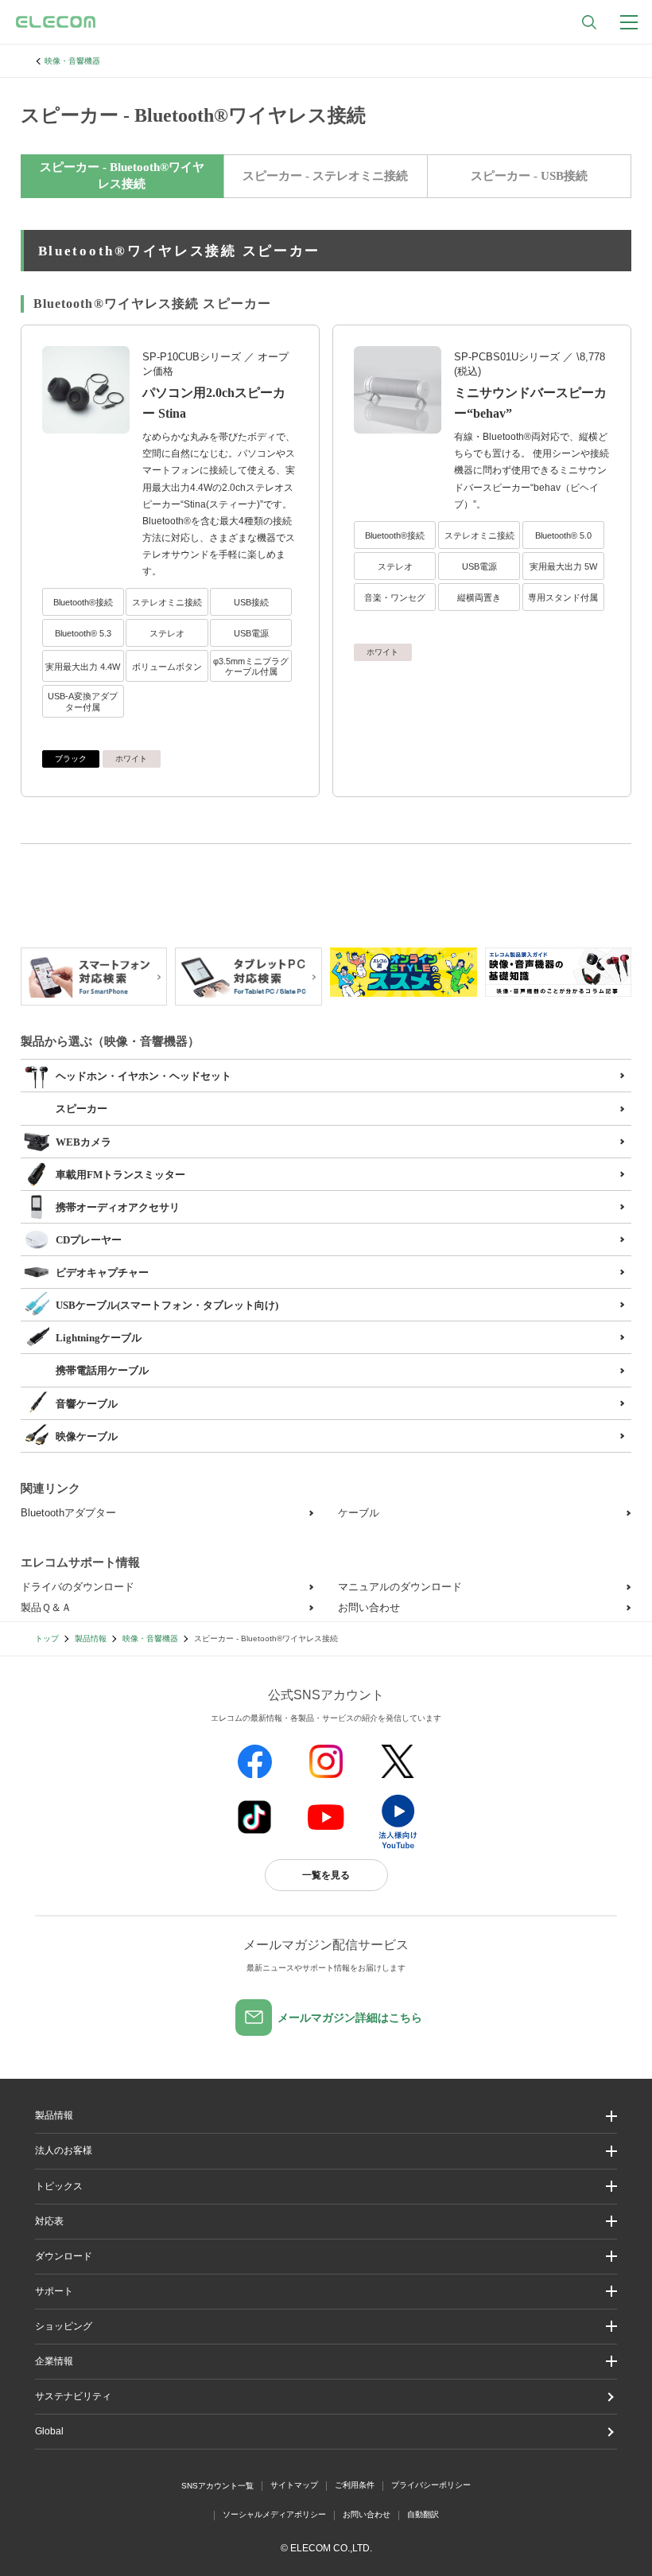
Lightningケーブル (99, 1338)
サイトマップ (294, 2485)
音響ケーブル (87, 1404)
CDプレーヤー (89, 1240)
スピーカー (81, 1109)
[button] (326, 2187)
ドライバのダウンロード (78, 1587)
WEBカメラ (83, 1142)
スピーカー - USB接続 (529, 176)
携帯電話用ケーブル (102, 1370)
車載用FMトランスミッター (120, 1175)
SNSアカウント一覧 (217, 2486)
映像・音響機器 (72, 61)
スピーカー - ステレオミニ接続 (325, 176)
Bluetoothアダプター (68, 1513)
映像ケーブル (87, 1436)
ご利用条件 (355, 2485)
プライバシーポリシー (431, 2485)
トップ (47, 1638)
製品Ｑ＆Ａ (46, 1607)
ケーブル (359, 1513)
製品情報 (91, 1638)
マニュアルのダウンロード (400, 1587)
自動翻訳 (423, 2514)
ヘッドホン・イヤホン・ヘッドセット (144, 1076)
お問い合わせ (369, 1607)
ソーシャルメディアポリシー (274, 2514)
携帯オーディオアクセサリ (118, 1207)
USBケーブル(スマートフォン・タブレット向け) (167, 1305)
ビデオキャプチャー (102, 1272)
